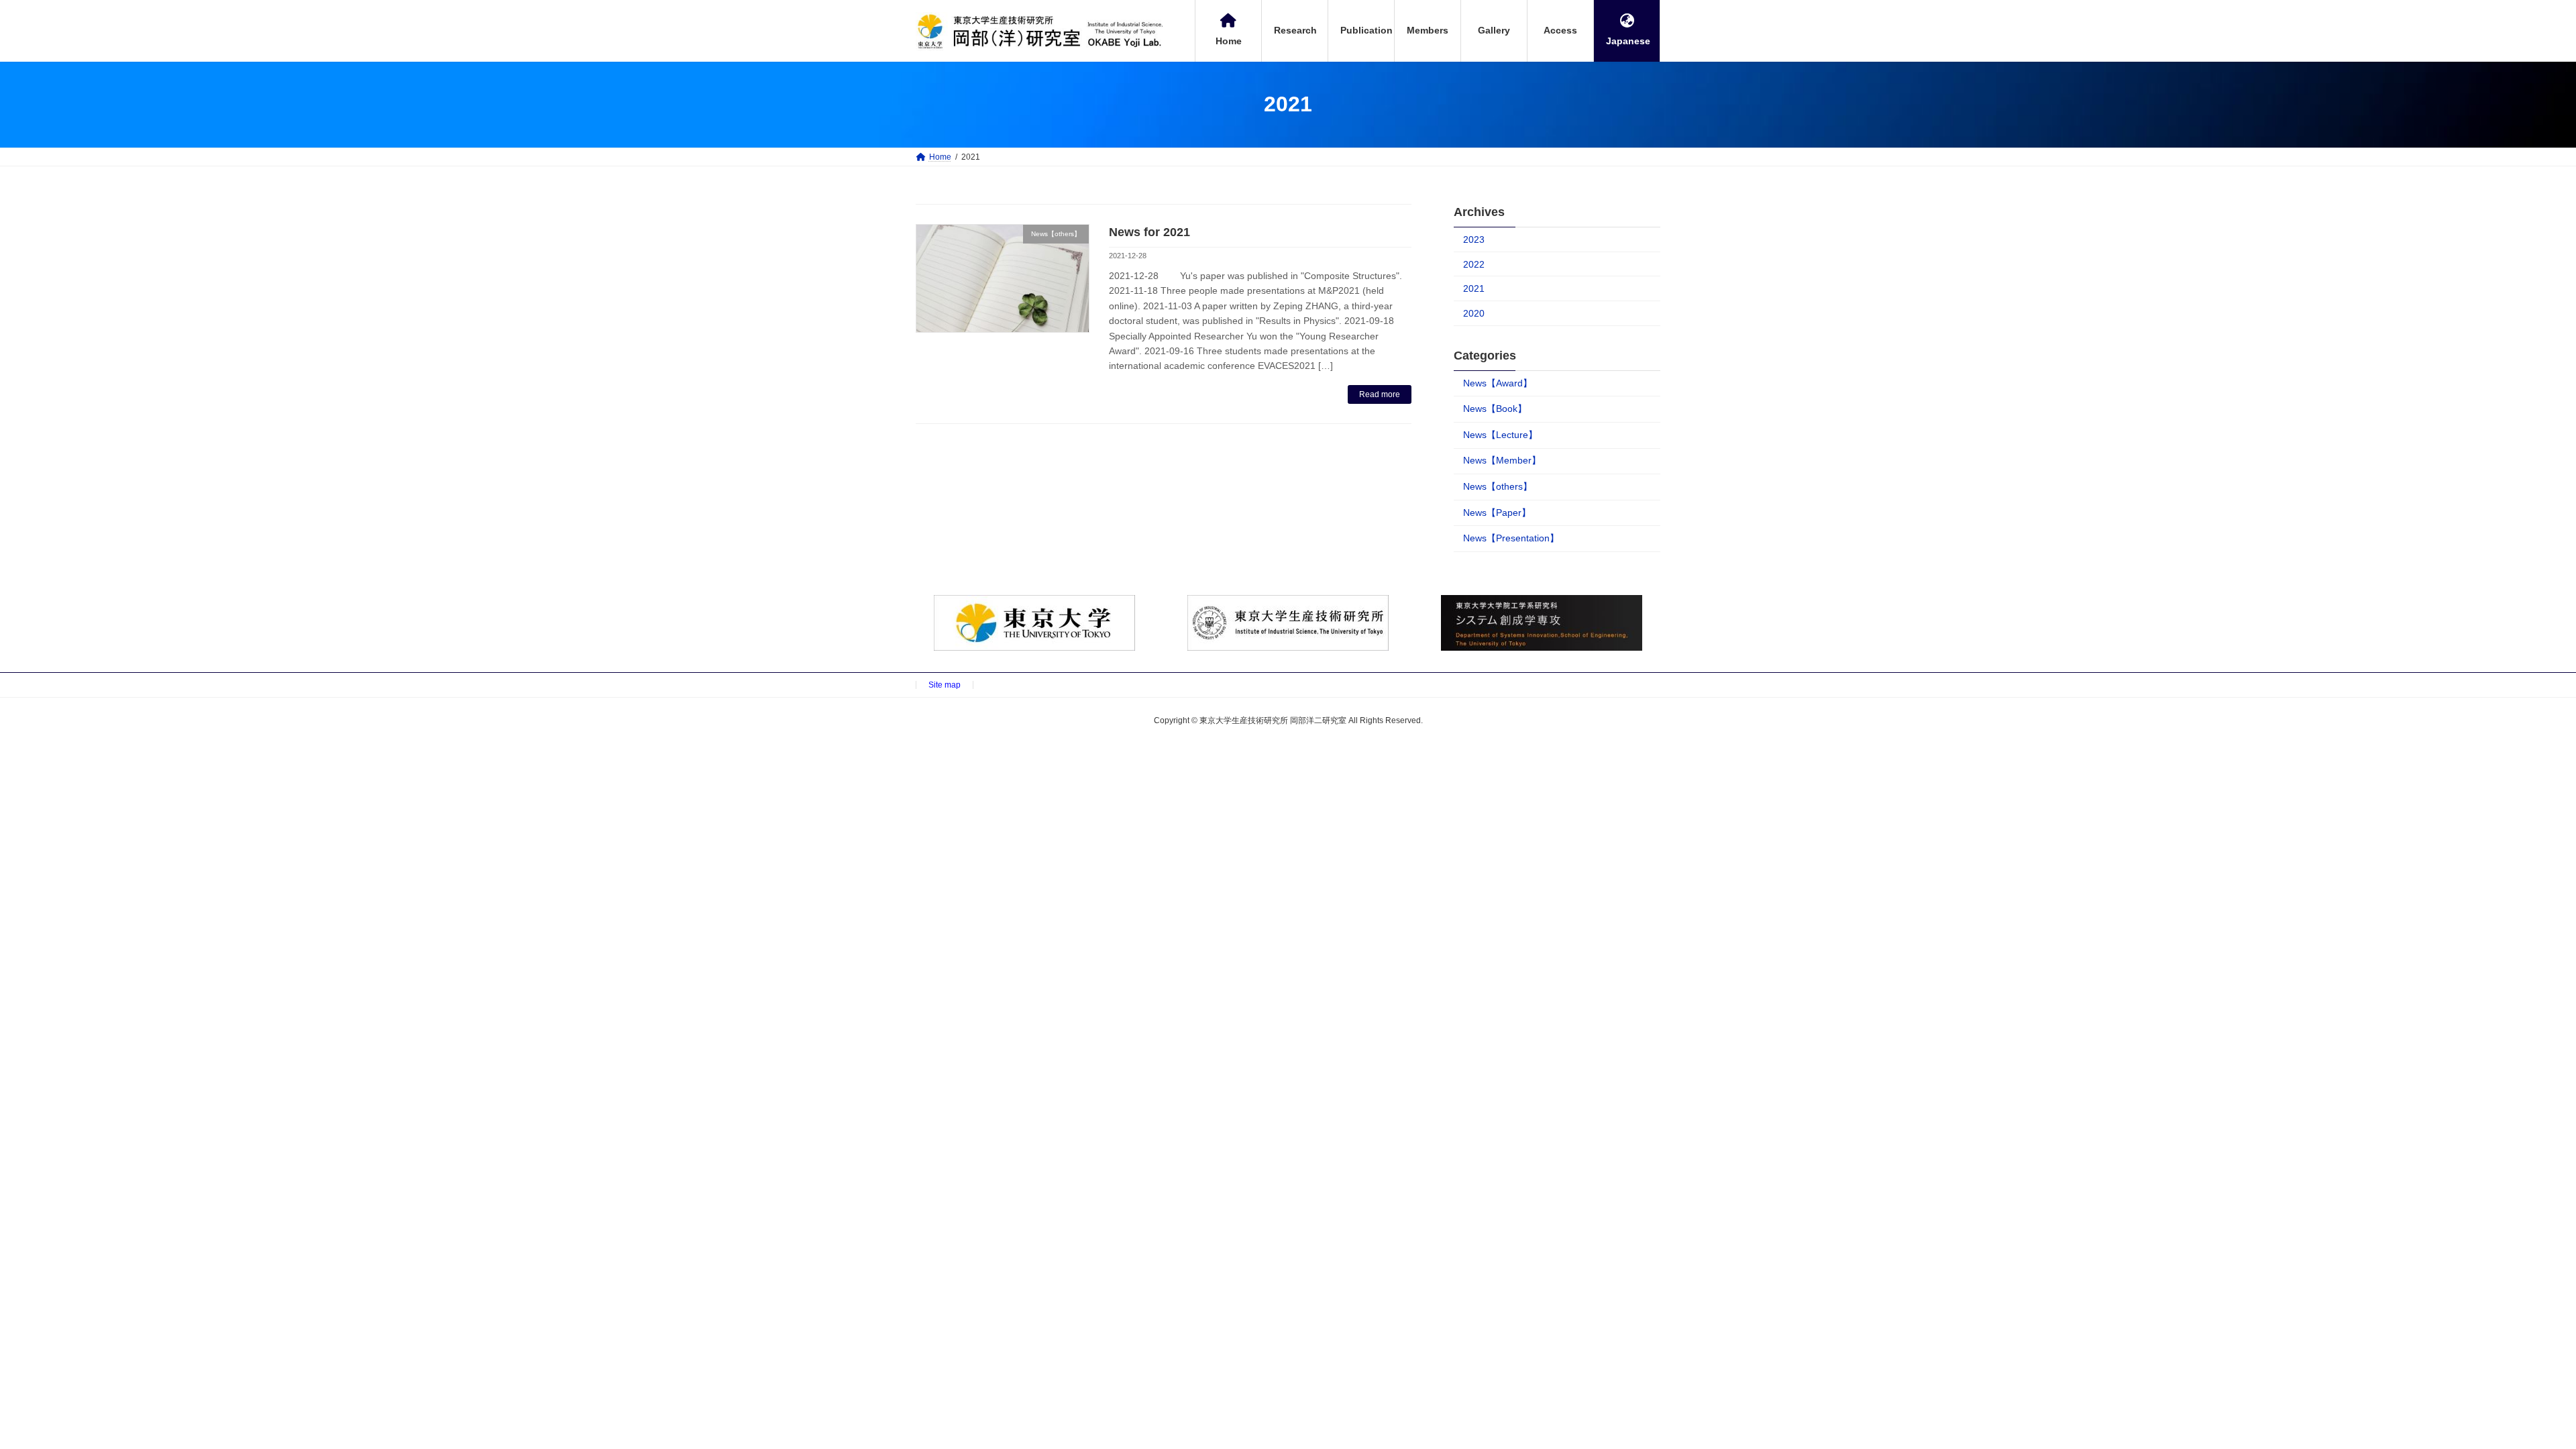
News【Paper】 (1497, 512)
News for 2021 (1149, 232)
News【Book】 (1495, 409)
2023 (1474, 239)
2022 (1474, 264)
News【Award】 (1498, 382)
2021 (1474, 288)
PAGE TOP (2509, 1393)
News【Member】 (1502, 460)
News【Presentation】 (1511, 538)
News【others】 (1498, 486)
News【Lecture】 (1500, 435)
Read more (1380, 394)
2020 (1474, 313)
